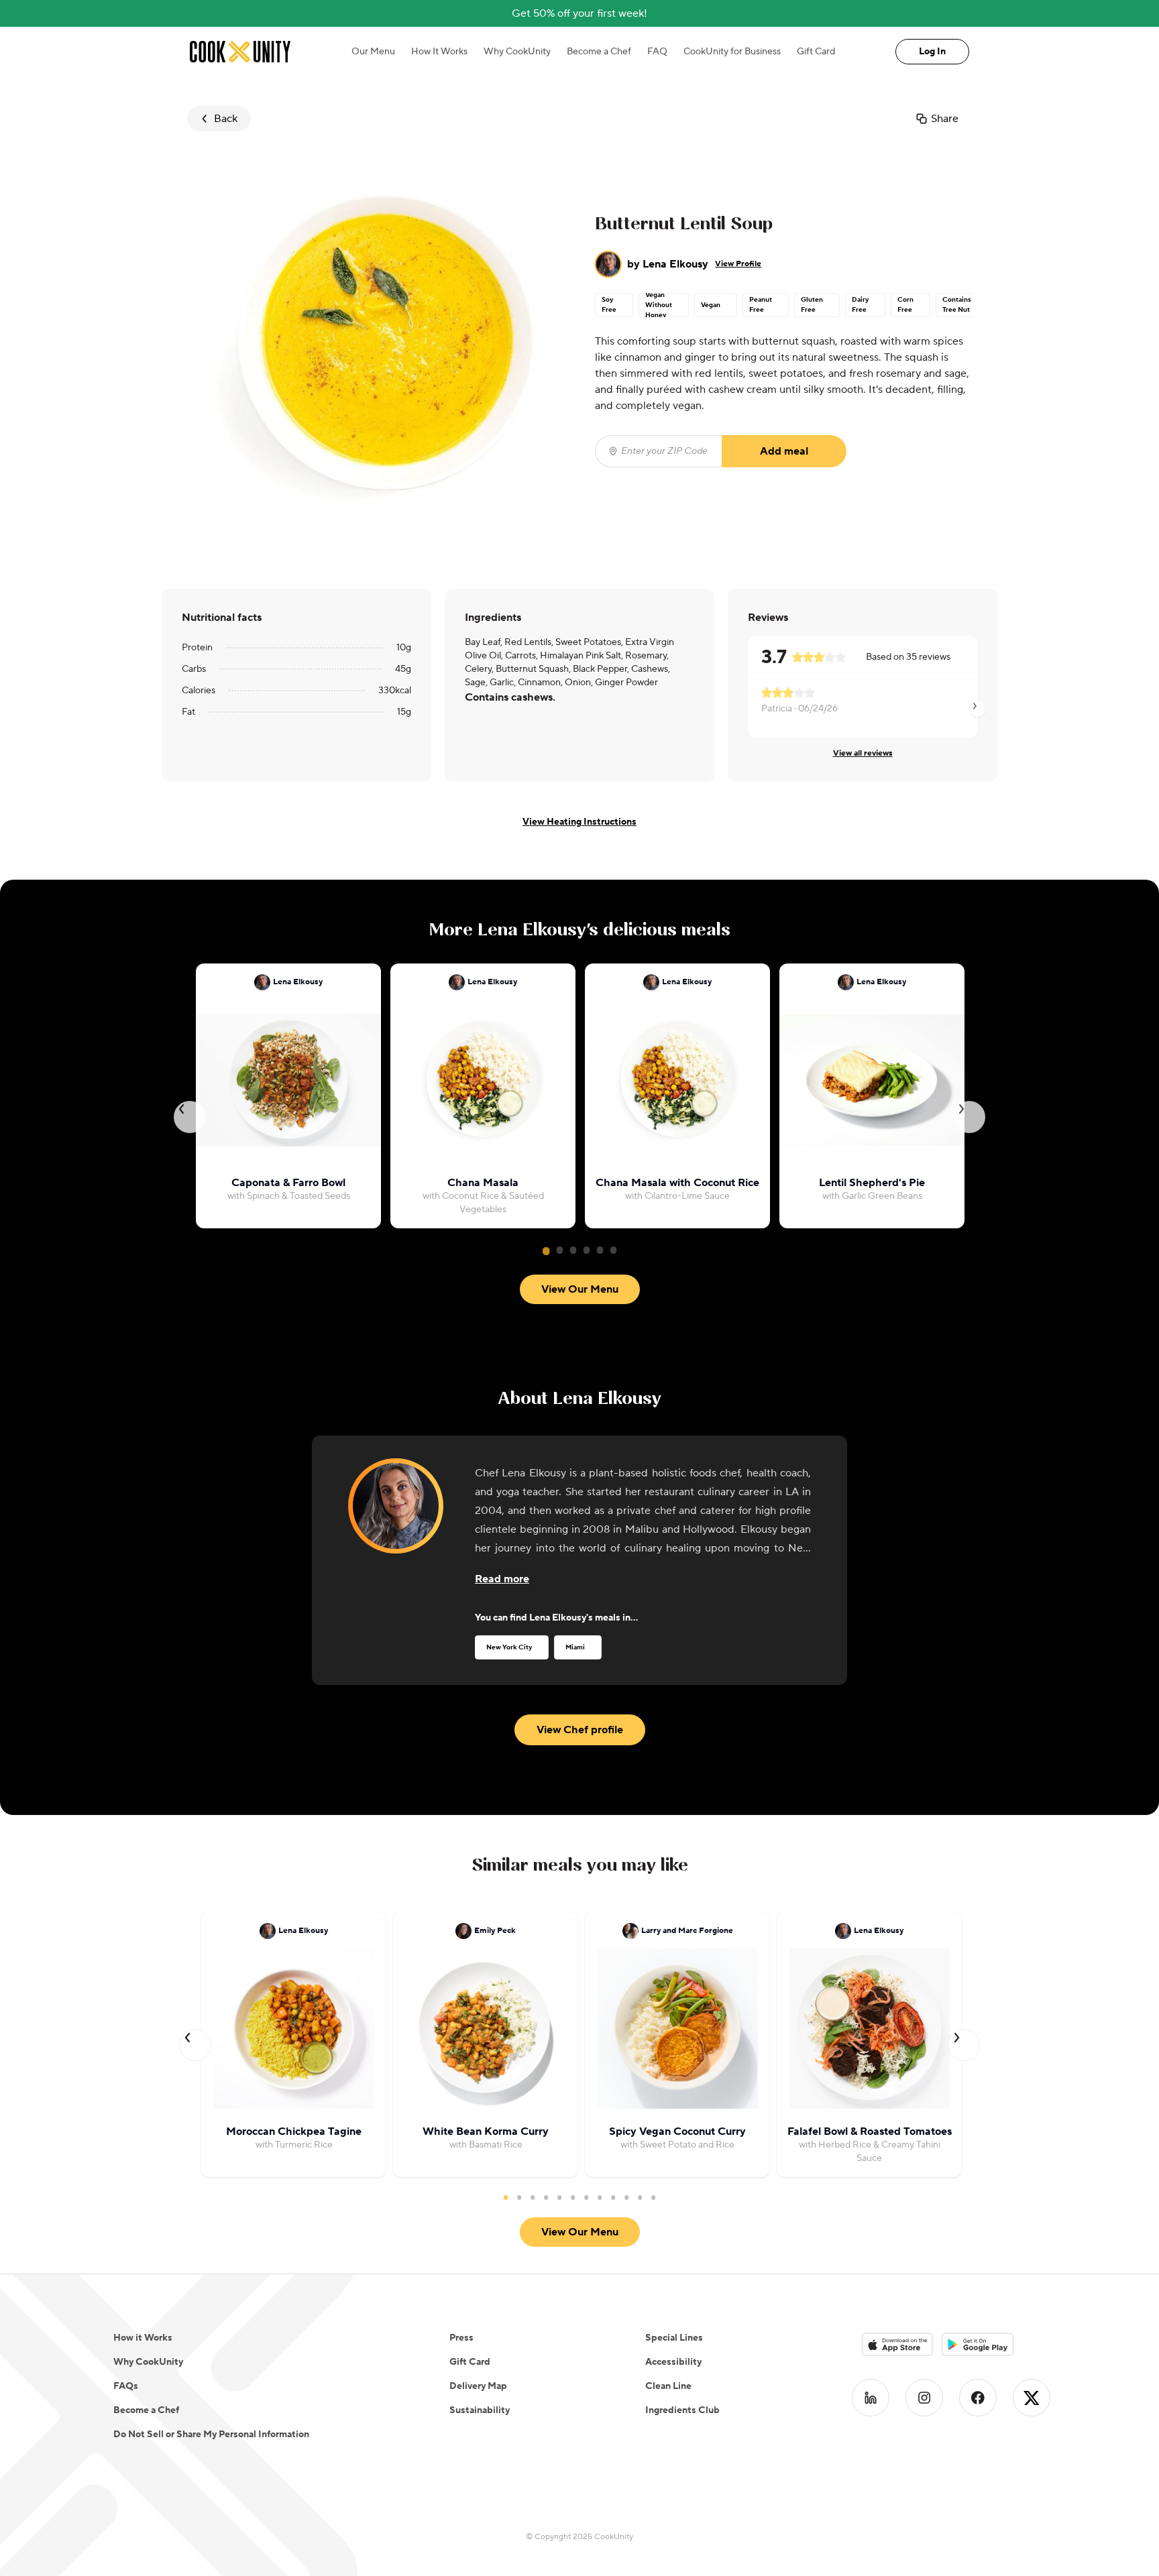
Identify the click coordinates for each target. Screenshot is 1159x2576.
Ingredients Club (682, 2410)
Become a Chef (599, 52)
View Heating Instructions (579, 822)
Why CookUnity (517, 52)
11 (640, 2197)
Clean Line (668, 2386)
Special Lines (674, 2338)
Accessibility (673, 2362)
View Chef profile (580, 1730)
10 (626, 2197)
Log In (932, 52)
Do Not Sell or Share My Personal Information (211, 2435)
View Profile (738, 264)
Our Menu (373, 52)
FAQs (126, 2386)
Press (461, 2338)
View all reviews (863, 753)
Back (226, 119)
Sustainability (480, 2410)
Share (945, 119)
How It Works (439, 52)
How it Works (143, 2338)
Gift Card (816, 52)
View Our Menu (580, 1289)
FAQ (657, 52)
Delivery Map (478, 2386)
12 (653, 2197)
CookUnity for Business (732, 52)
